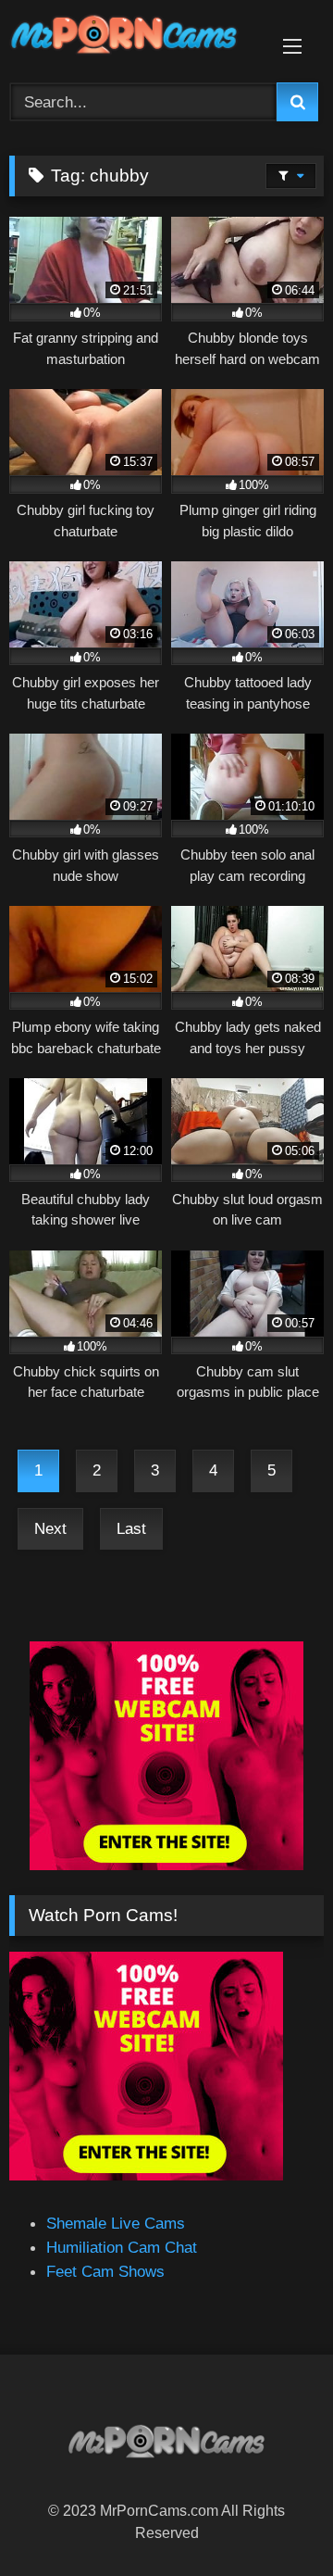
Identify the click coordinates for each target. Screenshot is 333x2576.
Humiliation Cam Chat (122, 2247)
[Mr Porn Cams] (136, 38)
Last (131, 1528)
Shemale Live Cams (116, 2223)
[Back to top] (274, 2519)
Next (50, 1528)
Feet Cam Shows (105, 2271)
